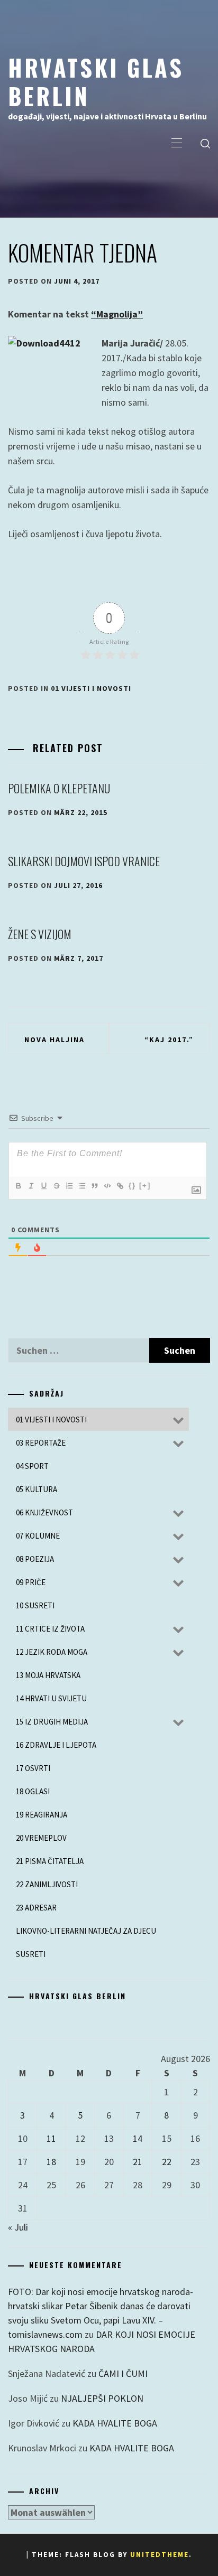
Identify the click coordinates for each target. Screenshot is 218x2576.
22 (167, 2162)
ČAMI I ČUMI (123, 2373)
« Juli (18, 2227)
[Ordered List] (69, 1186)
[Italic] (31, 1186)
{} (132, 1186)
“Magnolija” (117, 314)
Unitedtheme (160, 2555)
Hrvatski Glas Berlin (96, 81)
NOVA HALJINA (54, 1039)
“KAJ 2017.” (169, 1039)
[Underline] (43, 1186)
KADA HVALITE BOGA (115, 2423)
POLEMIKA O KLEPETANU (59, 788)
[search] (205, 144)
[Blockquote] (94, 1186)
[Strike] (56, 1186)
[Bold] (18, 1186)
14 (138, 2138)
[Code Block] (107, 1186)
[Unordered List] (81, 1186)
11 (51, 2138)
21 (138, 2162)
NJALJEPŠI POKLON (102, 2398)
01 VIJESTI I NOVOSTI (91, 688)
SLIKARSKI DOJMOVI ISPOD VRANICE (84, 861)
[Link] (120, 1186)
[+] (145, 1186)
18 (51, 2162)
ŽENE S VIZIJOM (40, 934)
